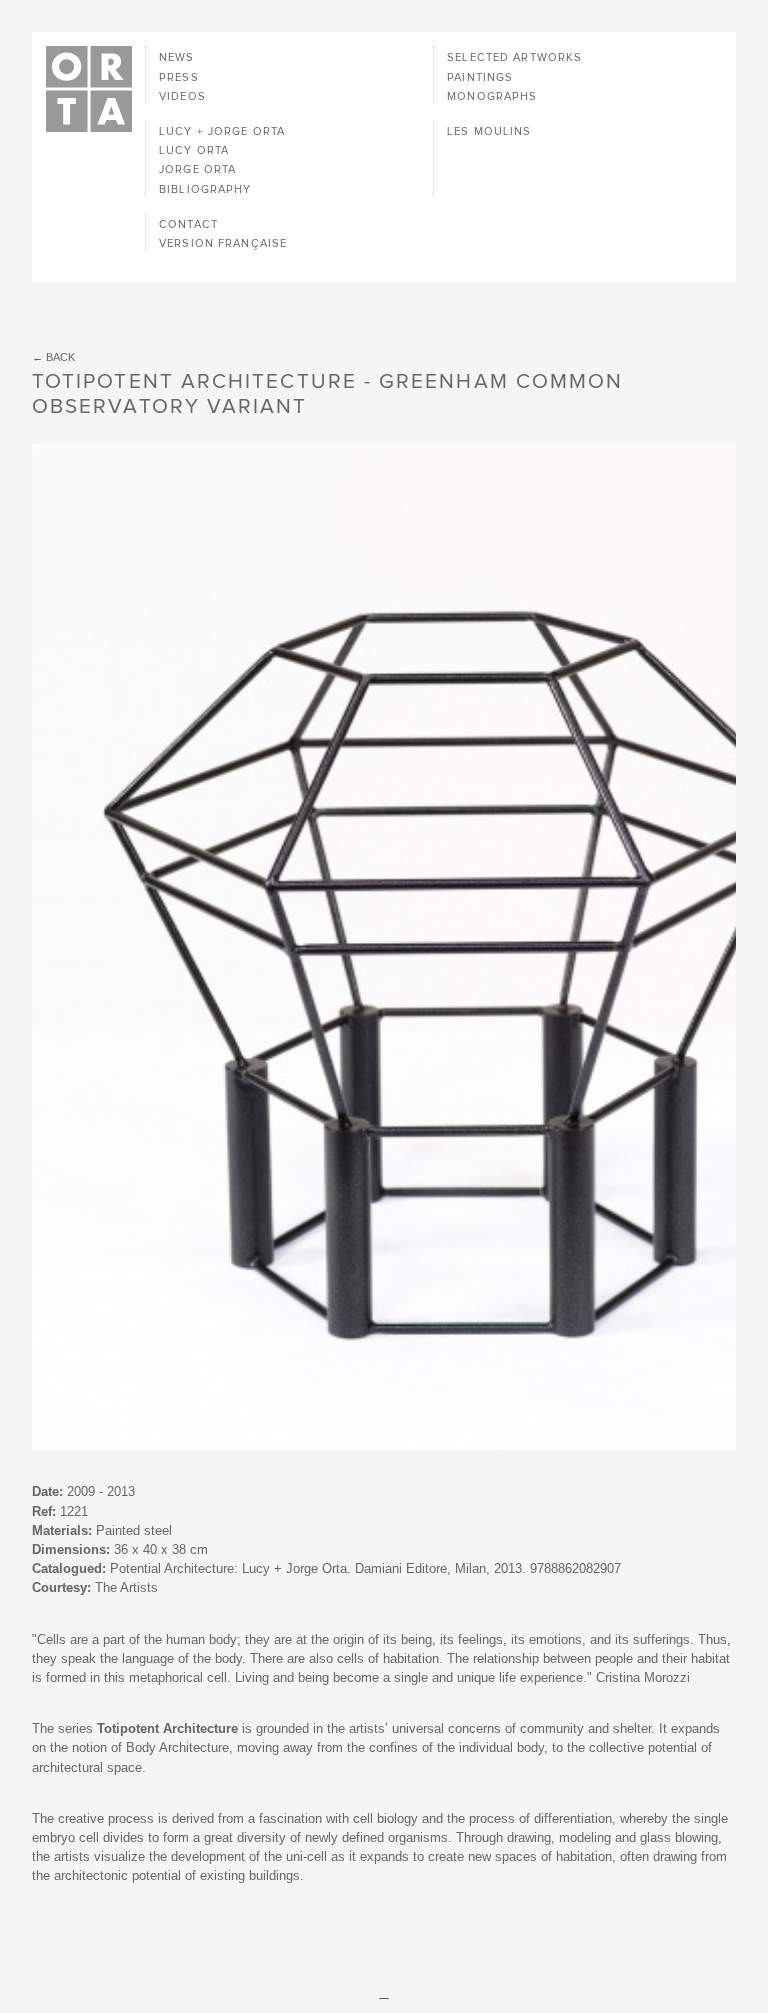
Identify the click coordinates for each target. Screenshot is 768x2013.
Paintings (480, 77)
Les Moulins (489, 131)
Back (60, 357)
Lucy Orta (194, 150)
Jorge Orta (197, 169)
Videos (182, 96)
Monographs (492, 96)
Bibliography (205, 189)
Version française (223, 243)
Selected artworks (514, 57)
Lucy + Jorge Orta (222, 131)
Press (179, 77)
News (176, 57)
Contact (188, 224)
